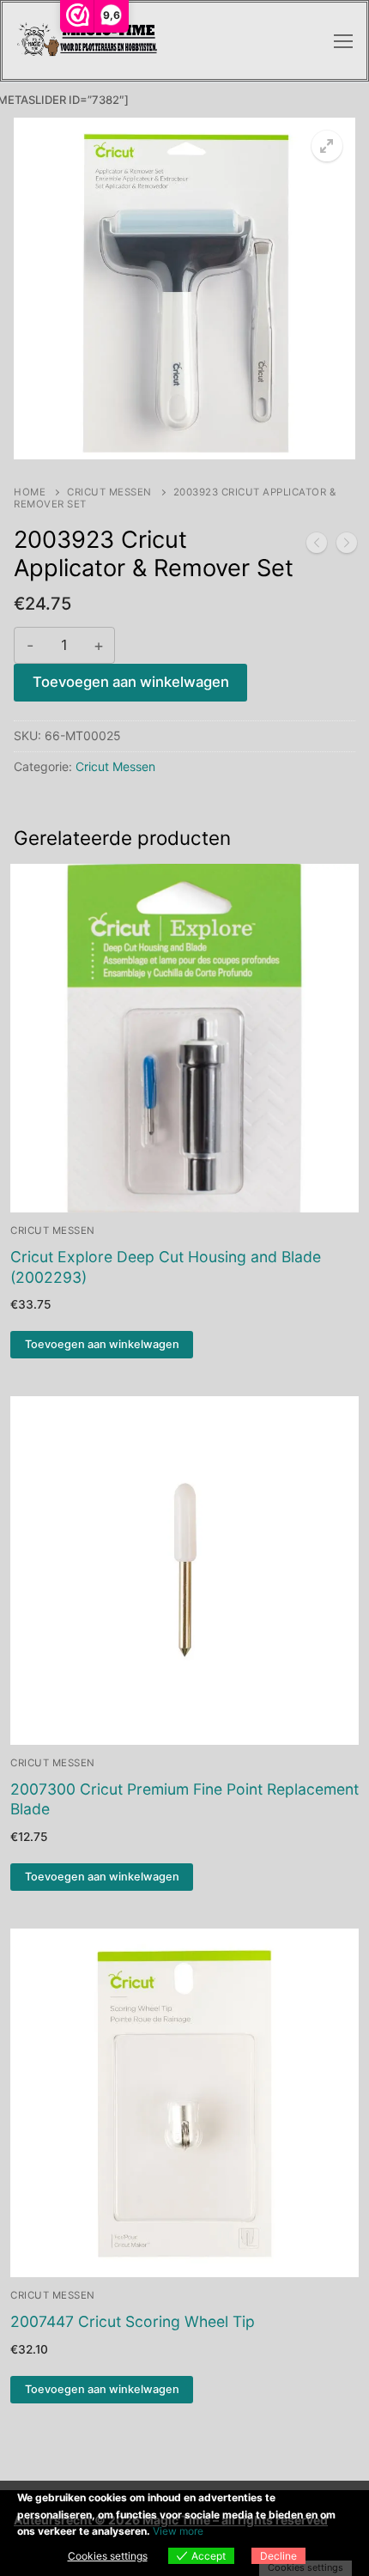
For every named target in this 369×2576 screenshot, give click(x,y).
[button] (327, 146)
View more (178, 2531)
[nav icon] (343, 41)
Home (30, 492)
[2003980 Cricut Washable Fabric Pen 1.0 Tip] (347, 546)
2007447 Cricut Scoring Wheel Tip (133, 2321)
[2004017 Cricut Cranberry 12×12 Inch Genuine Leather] (317, 546)
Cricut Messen (109, 492)
